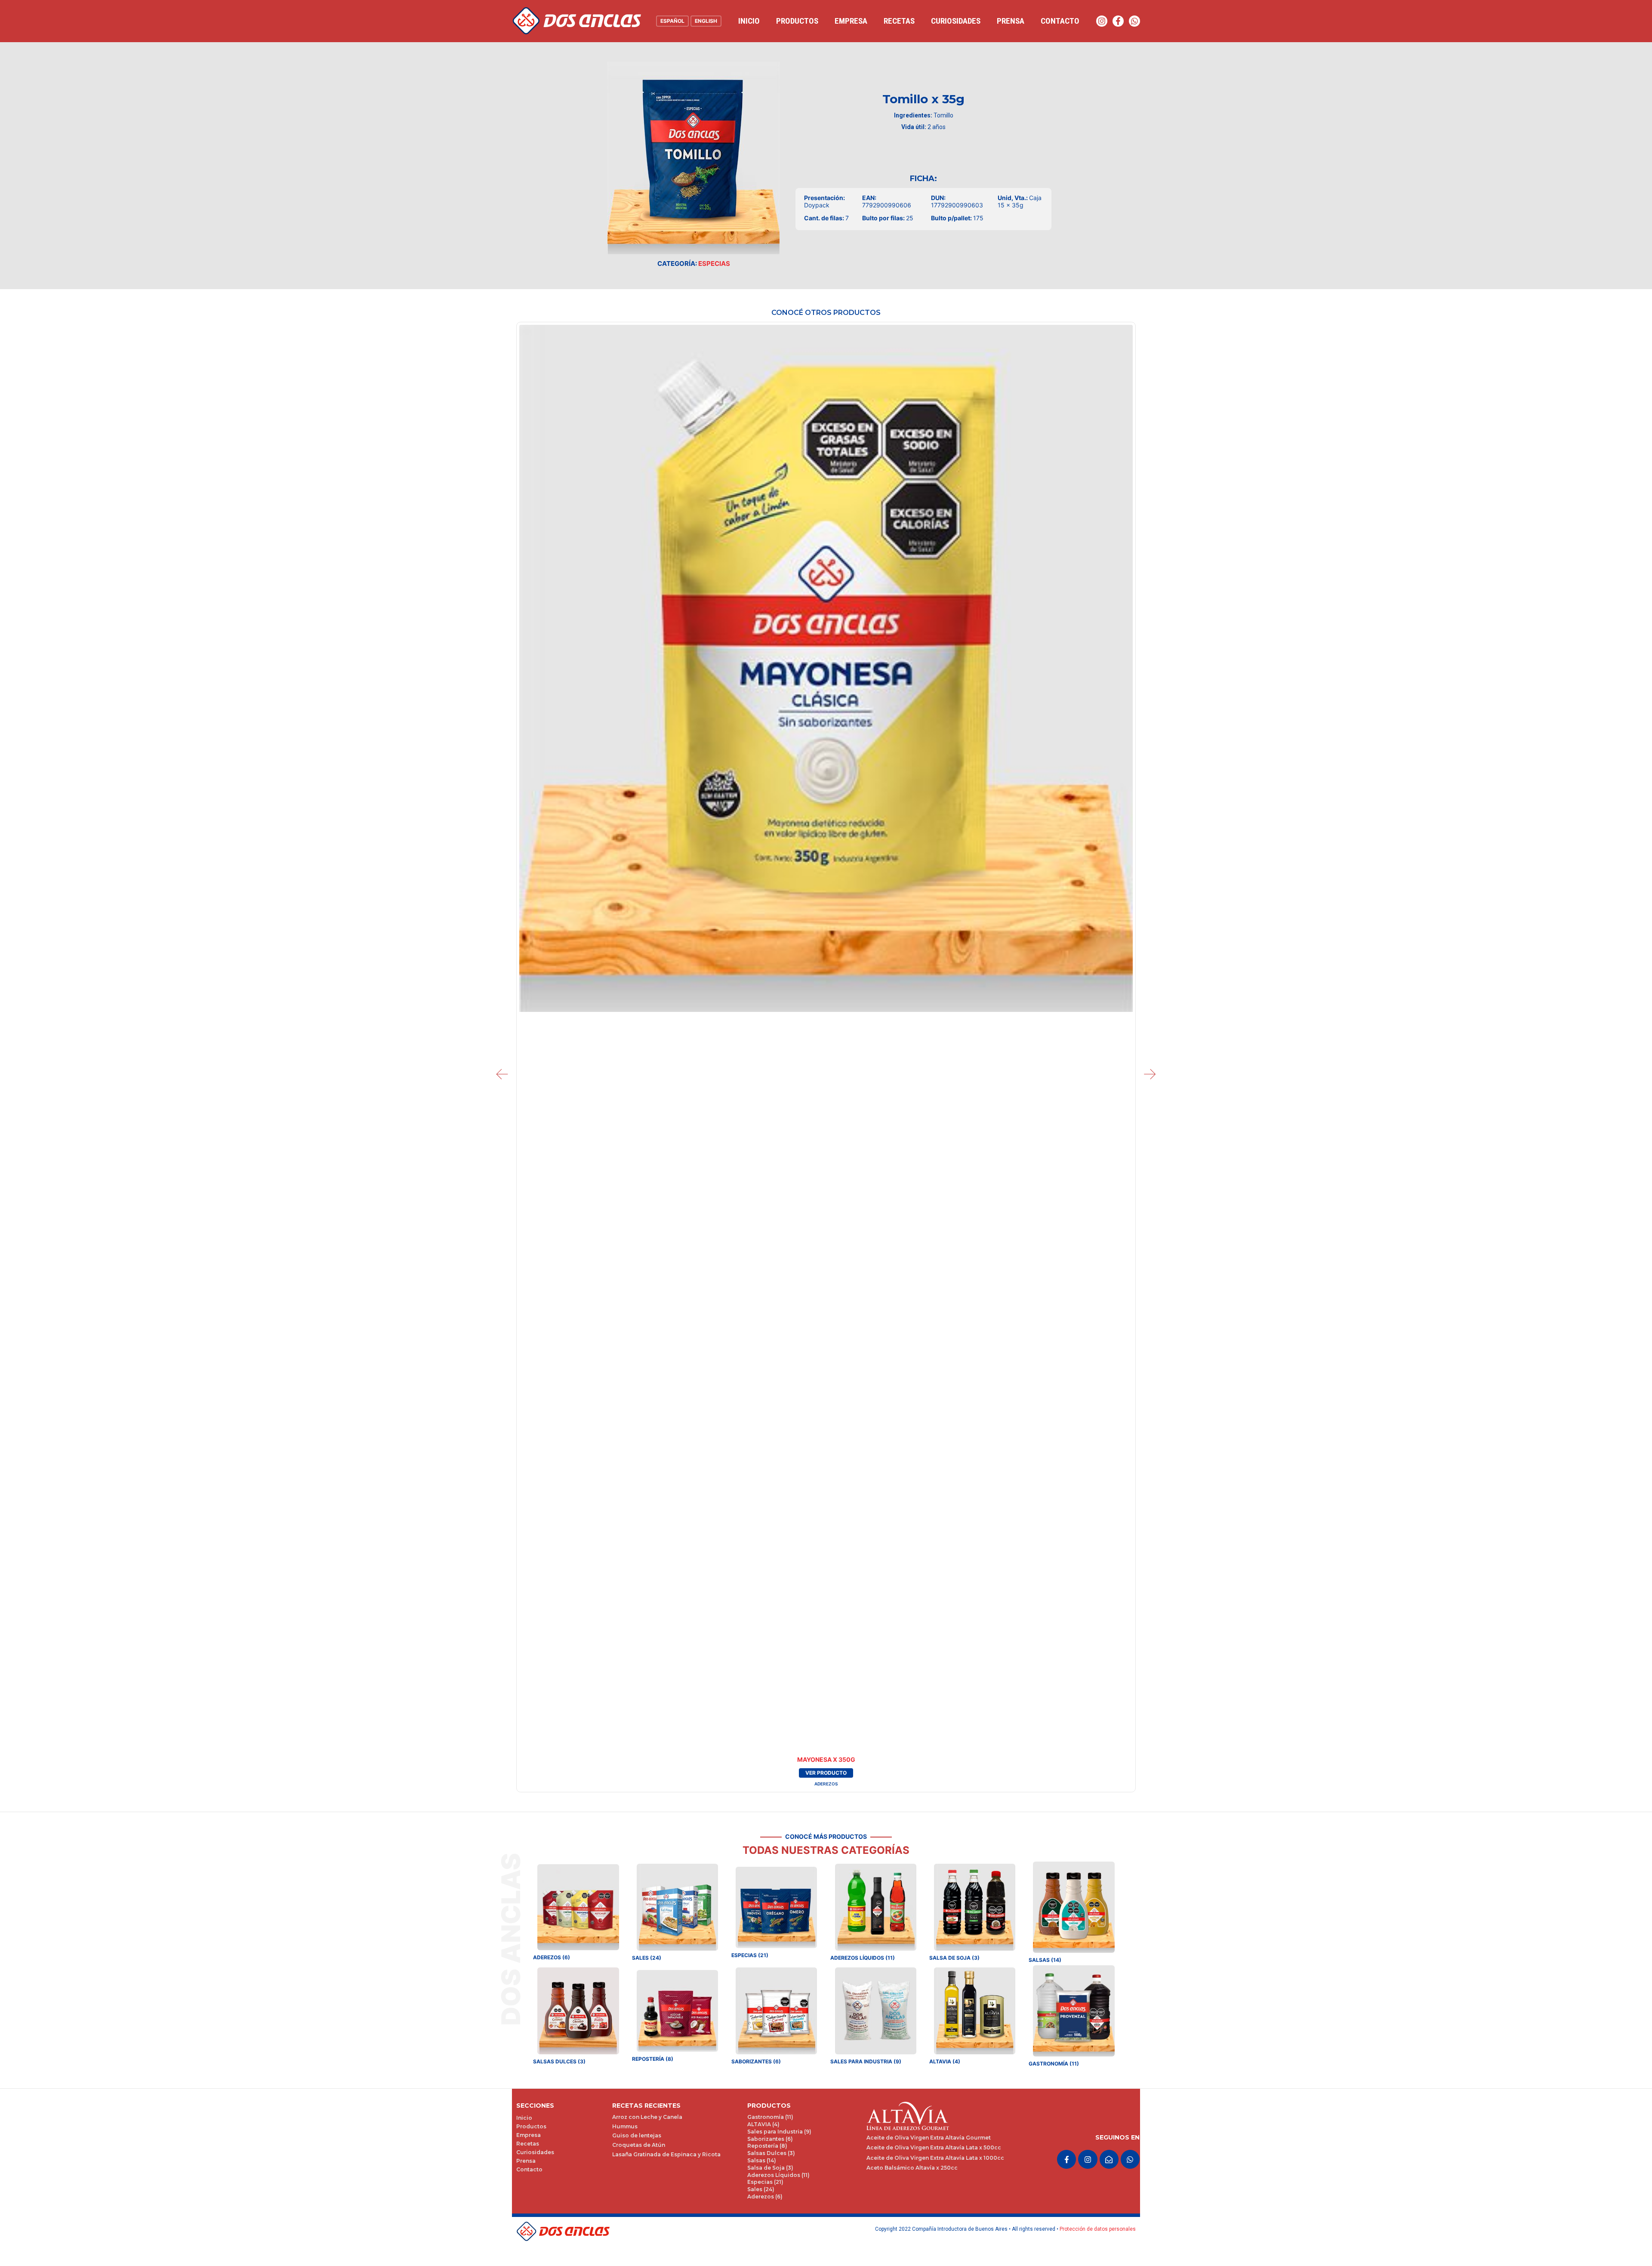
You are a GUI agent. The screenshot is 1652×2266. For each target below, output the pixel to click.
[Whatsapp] (1134, 21)
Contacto (1060, 21)
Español (672, 21)
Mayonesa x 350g (826, 1759)
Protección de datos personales (1098, 2229)
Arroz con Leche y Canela (647, 2117)
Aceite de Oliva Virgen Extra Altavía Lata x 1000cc (935, 2158)
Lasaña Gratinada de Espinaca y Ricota (666, 2154)
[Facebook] (1118, 21)
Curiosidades (956, 21)
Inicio (749, 21)
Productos (797, 21)
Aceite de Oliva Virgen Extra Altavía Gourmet (929, 2138)
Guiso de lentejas (637, 2135)
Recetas (899, 21)
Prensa (1011, 21)
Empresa (851, 21)
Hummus (625, 2126)
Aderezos (826, 1784)
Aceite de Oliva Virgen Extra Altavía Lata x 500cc (934, 2147)
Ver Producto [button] (826, 1773)
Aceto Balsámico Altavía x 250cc (912, 2168)
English (706, 21)
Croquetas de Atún (639, 2145)
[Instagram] (1102, 21)
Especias (714, 264)
